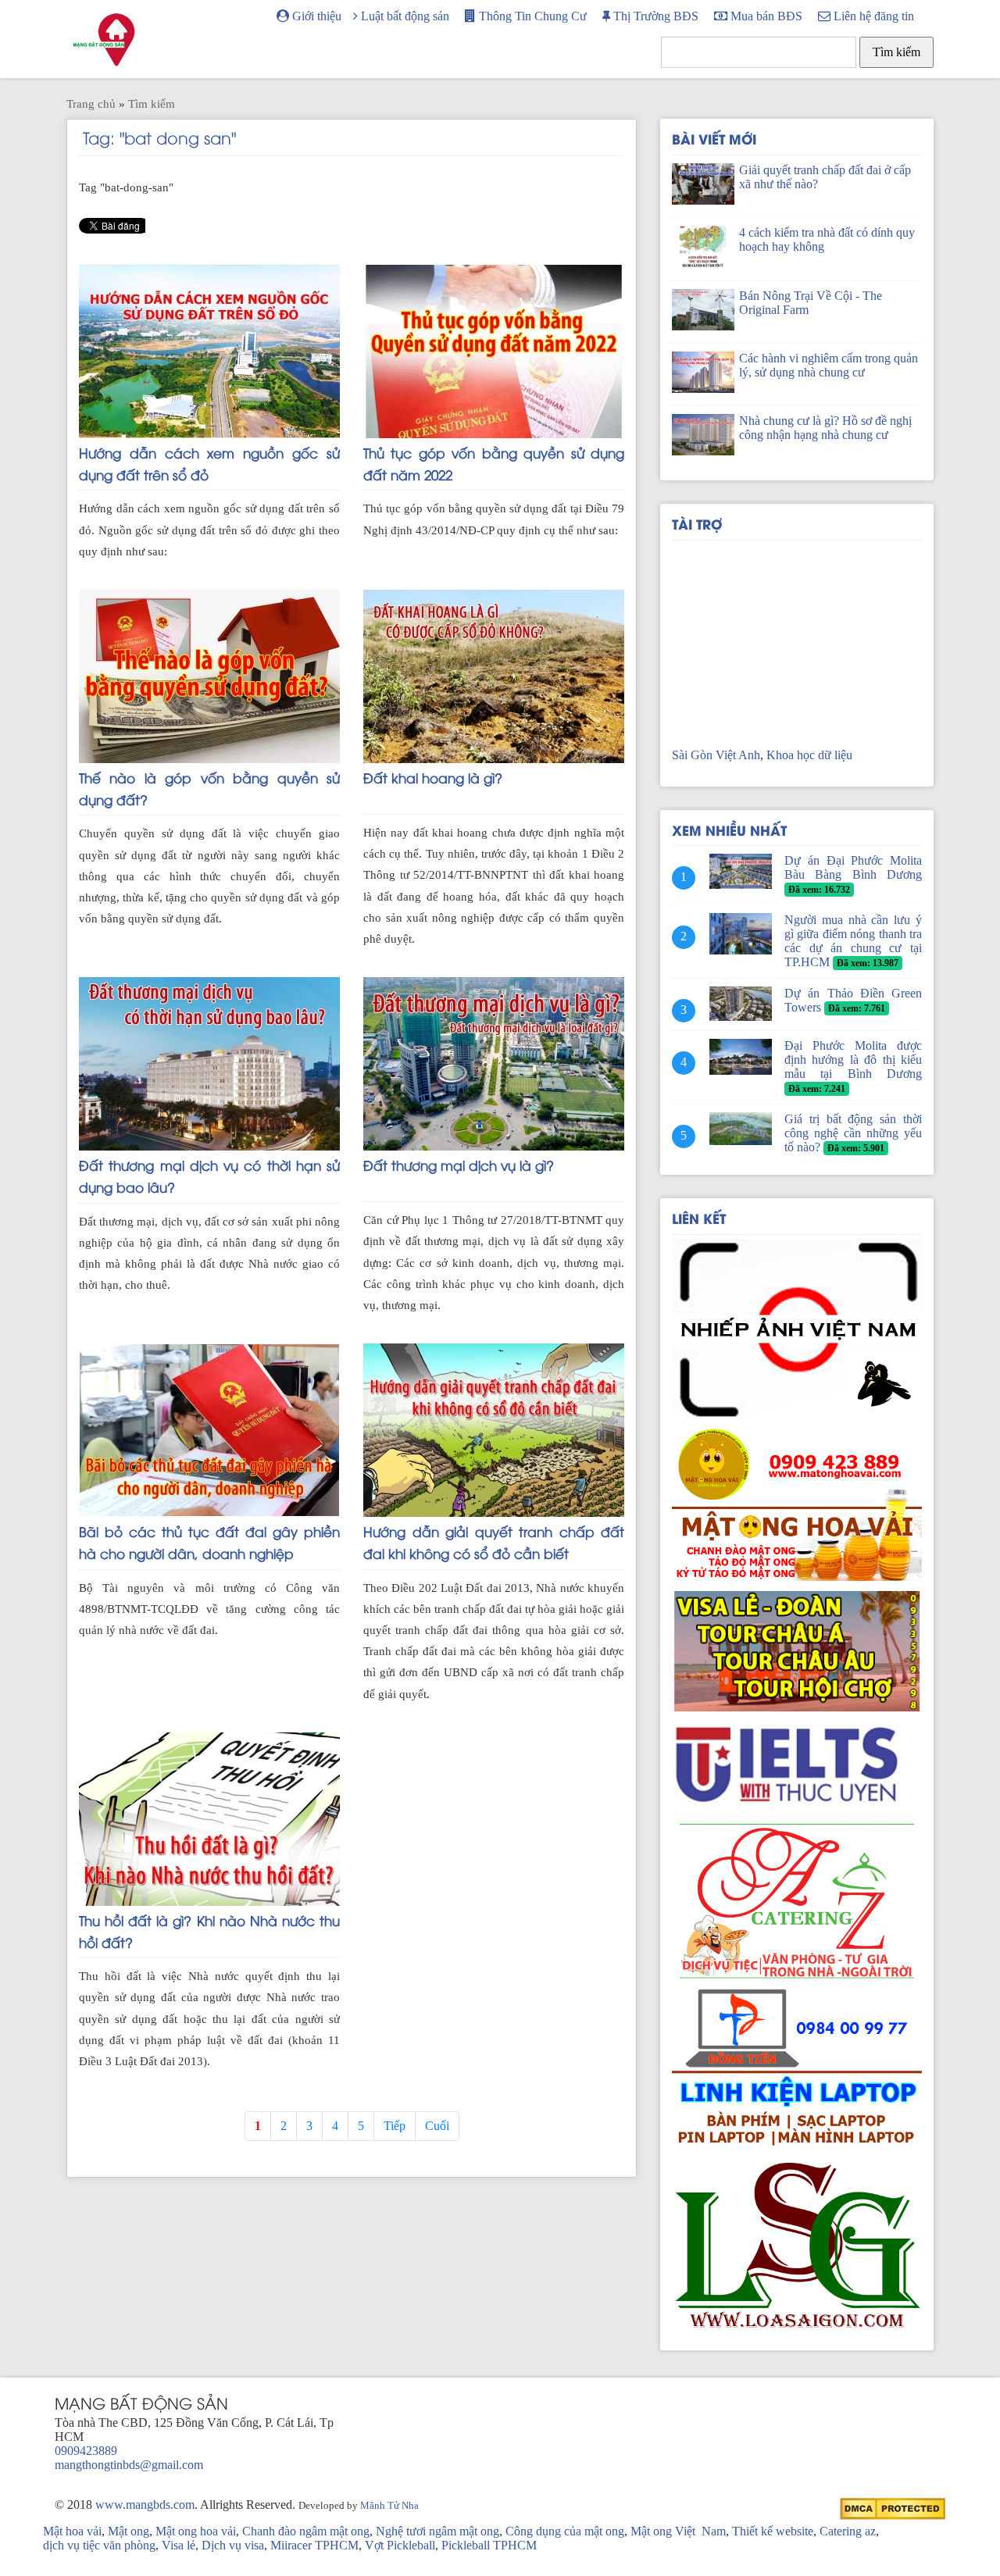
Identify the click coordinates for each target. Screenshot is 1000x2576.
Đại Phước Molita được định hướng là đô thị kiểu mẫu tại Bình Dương (853, 1060)
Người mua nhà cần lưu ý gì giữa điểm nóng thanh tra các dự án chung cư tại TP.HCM (853, 941)
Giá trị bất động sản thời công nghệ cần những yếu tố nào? (853, 1133)
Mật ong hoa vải (196, 2531)
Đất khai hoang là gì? (433, 777)
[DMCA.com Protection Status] (893, 2508)
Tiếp (395, 2126)
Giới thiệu (315, 16)
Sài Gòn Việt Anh (716, 755)
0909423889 (86, 2451)
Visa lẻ (179, 2545)
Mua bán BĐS (765, 16)
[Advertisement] (797, 638)
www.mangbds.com (145, 2505)
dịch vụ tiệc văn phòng (99, 2545)
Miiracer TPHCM (314, 2545)
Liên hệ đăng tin (872, 16)
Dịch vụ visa (233, 2545)
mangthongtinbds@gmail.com (129, 2465)
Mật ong (129, 2531)
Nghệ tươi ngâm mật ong (437, 2531)
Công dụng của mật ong (565, 2531)
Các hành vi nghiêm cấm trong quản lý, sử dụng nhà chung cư (829, 365)
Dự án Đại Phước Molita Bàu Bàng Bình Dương (853, 867)
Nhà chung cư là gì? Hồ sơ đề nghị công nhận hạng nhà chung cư (825, 428)
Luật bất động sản (404, 16)
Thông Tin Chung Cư (531, 16)
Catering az (848, 2531)
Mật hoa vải (72, 2531)
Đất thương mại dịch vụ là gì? (459, 1165)
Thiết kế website (773, 2531)
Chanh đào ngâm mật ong (306, 2531)
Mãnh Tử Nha (389, 2506)
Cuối (437, 2126)
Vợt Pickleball (400, 2545)
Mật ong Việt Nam (678, 2531)
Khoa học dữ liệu (809, 755)
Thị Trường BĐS (654, 16)
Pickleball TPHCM (489, 2545)
